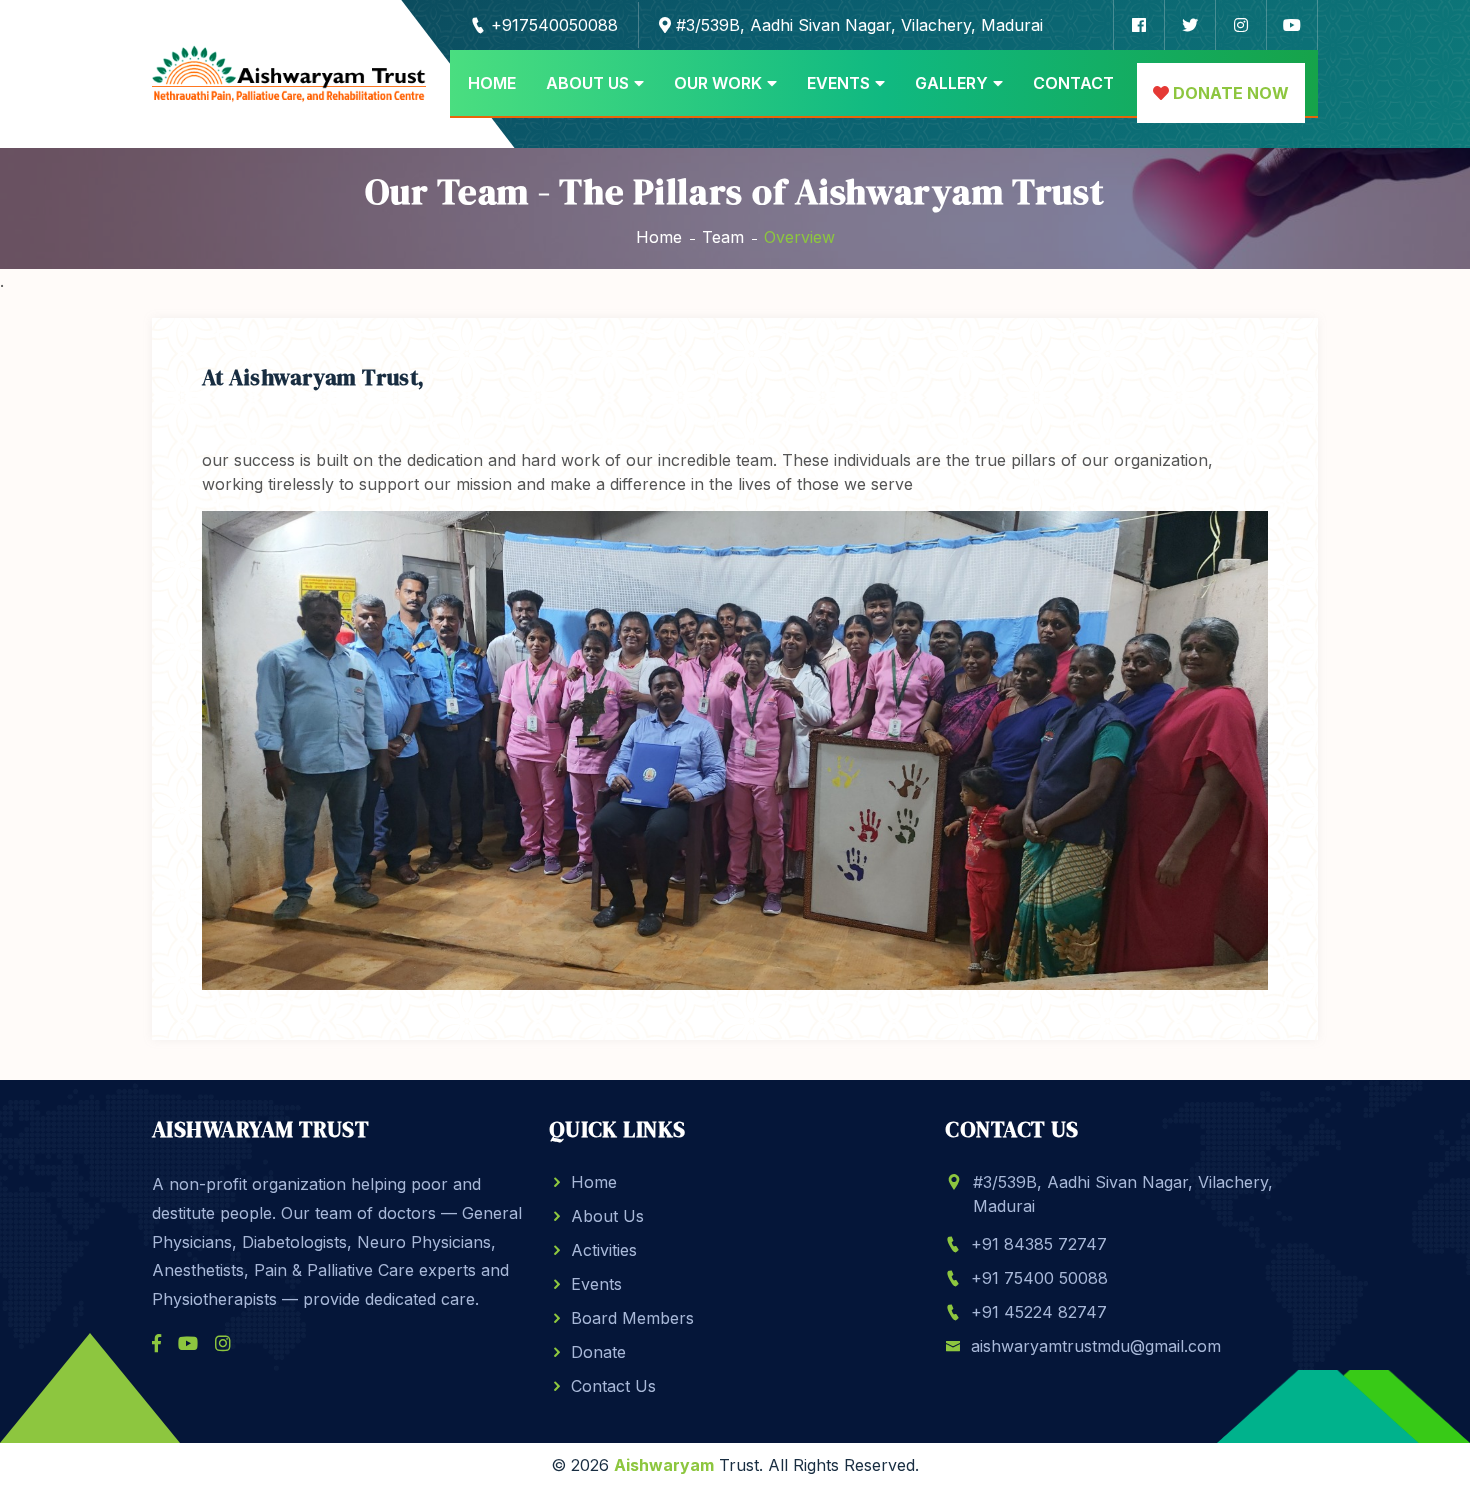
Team (723, 237)
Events (838, 83)
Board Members (632, 1318)
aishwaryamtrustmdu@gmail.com (1096, 1346)
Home (492, 83)
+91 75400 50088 (1039, 1278)
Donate (598, 1352)
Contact (1073, 83)
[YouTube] (188, 1343)
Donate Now (1229, 93)
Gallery (951, 83)
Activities (604, 1250)
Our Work (718, 83)
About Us (587, 83)
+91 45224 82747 (1039, 1312)
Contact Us (613, 1386)
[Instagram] (223, 1343)
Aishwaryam (664, 1465)
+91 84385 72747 (1039, 1244)
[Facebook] (156, 1343)
